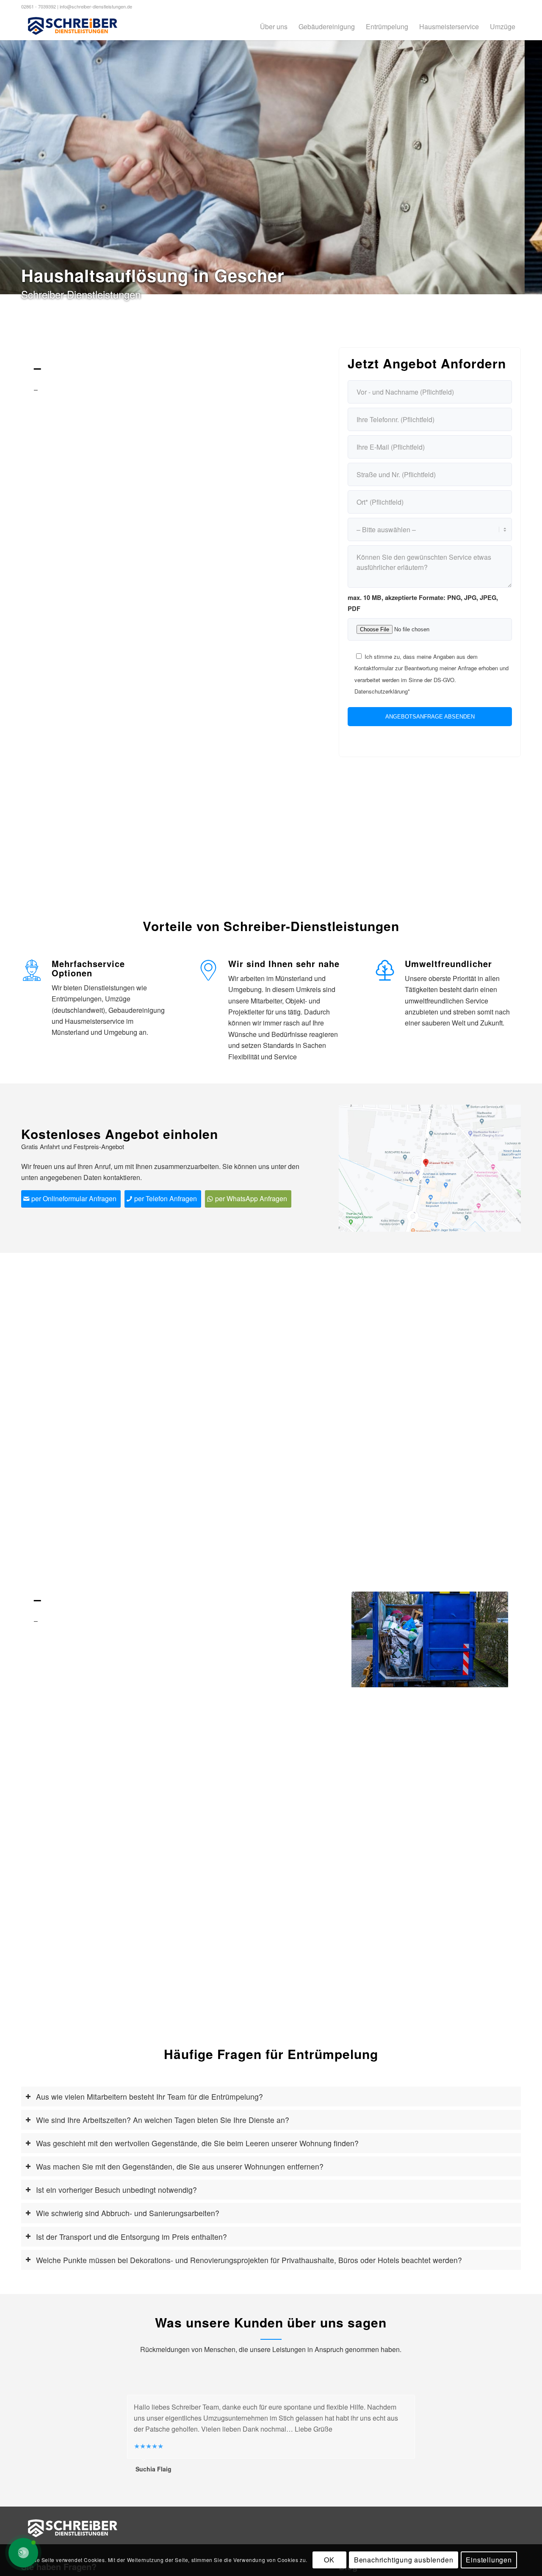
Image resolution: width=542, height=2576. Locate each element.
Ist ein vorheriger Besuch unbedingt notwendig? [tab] (116, 2190)
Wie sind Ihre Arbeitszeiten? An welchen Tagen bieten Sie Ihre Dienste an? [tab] (163, 2120)
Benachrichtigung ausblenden (404, 2560)
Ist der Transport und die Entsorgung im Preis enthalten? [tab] (131, 2237)
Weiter (489, 1639)
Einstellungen (489, 2560)
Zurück (371, 1639)
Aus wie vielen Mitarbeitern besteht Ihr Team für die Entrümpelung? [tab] (149, 2096)
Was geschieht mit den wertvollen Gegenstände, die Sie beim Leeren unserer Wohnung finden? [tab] (197, 2143)
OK (329, 2560)
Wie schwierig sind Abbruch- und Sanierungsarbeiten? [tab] (128, 2213)
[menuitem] (274, 26)
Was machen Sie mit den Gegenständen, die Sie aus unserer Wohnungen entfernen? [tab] (180, 2166)
